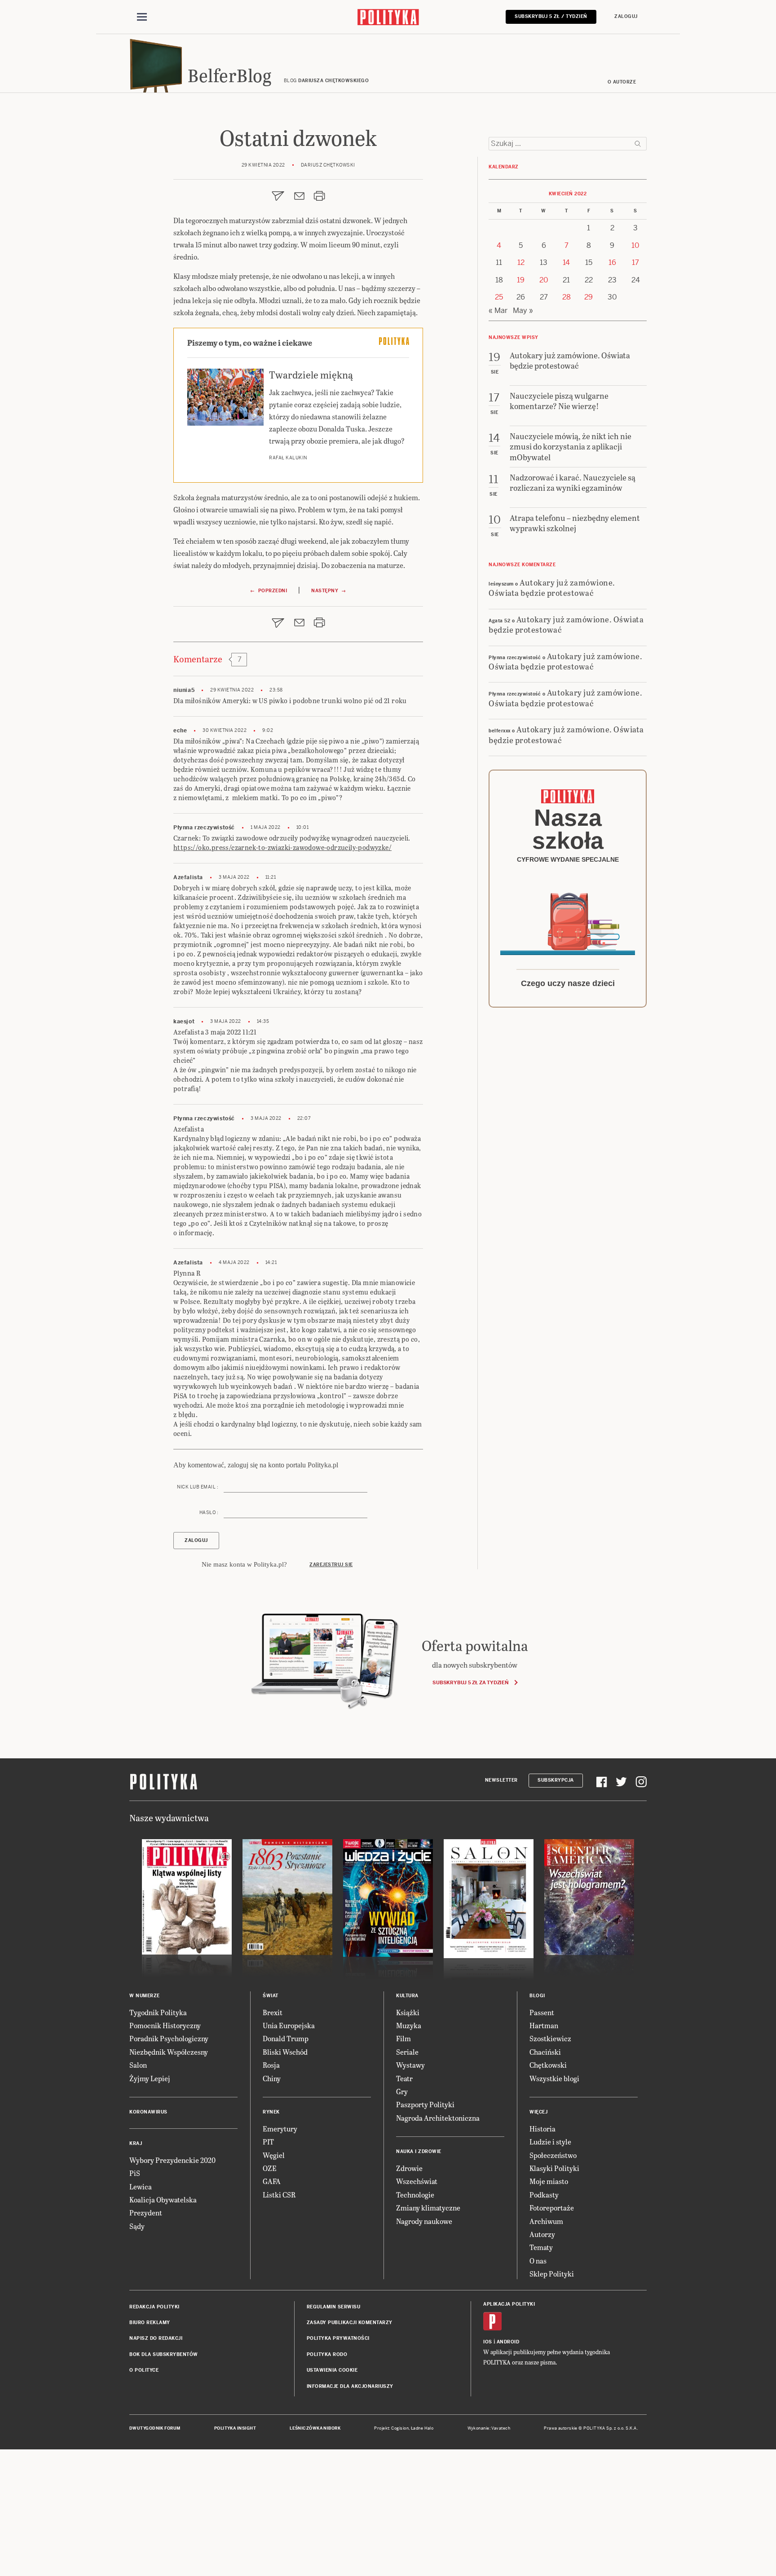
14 (566, 262)
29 (589, 297)
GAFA (272, 2181)
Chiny (272, 2078)
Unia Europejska (289, 2025)
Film (403, 2038)
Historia (542, 2129)
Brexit (273, 2012)
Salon (138, 2065)
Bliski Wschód (285, 2052)
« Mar (498, 310)
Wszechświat (417, 2181)
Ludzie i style (550, 2142)
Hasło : (209, 1513)
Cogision (400, 2428)
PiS (135, 2173)
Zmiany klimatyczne (428, 2208)
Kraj (136, 2143)
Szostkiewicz (550, 2038)
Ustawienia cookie (332, 2370)
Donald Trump (286, 2038)
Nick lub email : (198, 1487)
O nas (538, 2261)
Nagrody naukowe (424, 2221)
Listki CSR (279, 2195)
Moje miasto (549, 2181)
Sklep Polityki (552, 2274)
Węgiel (274, 2155)
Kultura (407, 1996)
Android (508, 2342)
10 (635, 245)
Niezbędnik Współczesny (169, 2052)
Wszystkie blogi (554, 2078)
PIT (268, 2142)
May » (523, 310)
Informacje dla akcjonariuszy (350, 2386)
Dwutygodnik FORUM (155, 2428)
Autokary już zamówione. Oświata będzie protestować (552, 587)
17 (635, 262)
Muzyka (409, 2025)
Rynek (271, 2112)
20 (544, 280)
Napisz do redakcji (156, 2338)
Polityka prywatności (338, 2338)
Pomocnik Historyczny (165, 2025)
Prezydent (146, 2213)
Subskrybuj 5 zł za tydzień (470, 1682)
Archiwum (546, 2221)
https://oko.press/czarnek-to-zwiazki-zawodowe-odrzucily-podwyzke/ (282, 848)
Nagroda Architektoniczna (438, 2118)
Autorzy (542, 2234)
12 (521, 262)
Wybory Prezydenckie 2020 (172, 2160)
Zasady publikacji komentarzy (350, 2323)
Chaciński (545, 2052)
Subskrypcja (556, 1780)
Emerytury (280, 2129)
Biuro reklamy (150, 2323)
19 (521, 280)
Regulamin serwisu (334, 2307)
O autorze (622, 82)
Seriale (407, 2052)
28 (567, 297)
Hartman (544, 2025)
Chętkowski (548, 2065)
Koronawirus (148, 2112)
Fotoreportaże (552, 2208)
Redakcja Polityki (154, 2307)
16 (612, 262)
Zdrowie (409, 2168)
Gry (402, 2091)
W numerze (145, 1996)
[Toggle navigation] (142, 17)
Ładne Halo (422, 2428)
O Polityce (144, 2370)
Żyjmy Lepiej (150, 2078)
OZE (270, 2168)
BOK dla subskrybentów (164, 2354)
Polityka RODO (327, 2354)
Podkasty (544, 2195)
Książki (408, 2012)
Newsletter (501, 1780)
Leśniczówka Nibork (315, 2428)
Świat (271, 1996)
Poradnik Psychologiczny (169, 2038)
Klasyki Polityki (554, 2168)
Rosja (271, 2065)
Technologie (415, 2195)
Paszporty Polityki (425, 2104)
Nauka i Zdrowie (419, 2151)
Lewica (141, 2186)
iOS (488, 2342)
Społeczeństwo (553, 2155)
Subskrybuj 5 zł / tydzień (551, 16)
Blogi (537, 1996)
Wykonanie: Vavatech (489, 2428)
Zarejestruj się (331, 1565)
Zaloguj (626, 16)
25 (499, 297)
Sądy (137, 2226)
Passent (542, 2012)
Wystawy (410, 2065)
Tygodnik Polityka (158, 2012)
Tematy (541, 2247)
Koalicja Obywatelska (163, 2200)
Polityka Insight (235, 2428)
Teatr (404, 2078)
